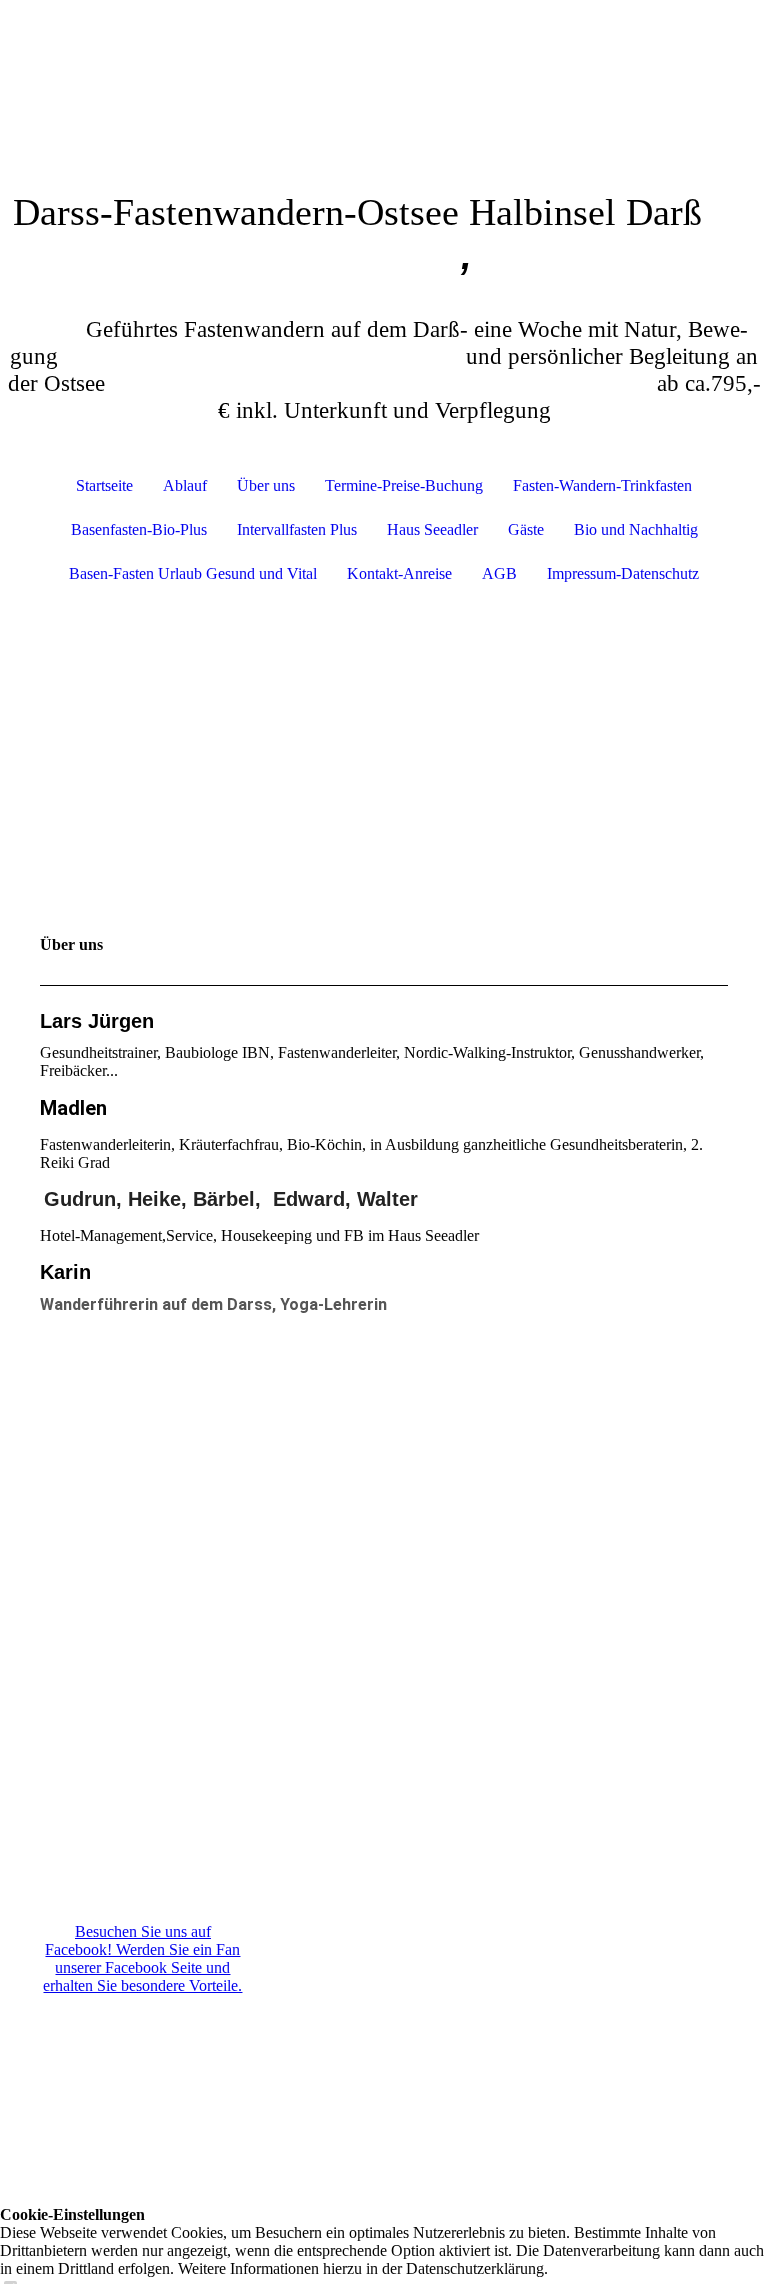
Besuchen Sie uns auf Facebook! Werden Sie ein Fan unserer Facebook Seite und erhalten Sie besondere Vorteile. (142, 1958)
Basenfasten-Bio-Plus (139, 529)
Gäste (526, 529)
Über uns (266, 485)
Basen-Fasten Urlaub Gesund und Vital (193, 573)
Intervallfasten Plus (297, 529)
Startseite (104, 485)
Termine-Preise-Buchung (404, 485)
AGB (499, 573)
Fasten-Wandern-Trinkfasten (602, 485)
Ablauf (185, 485)
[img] (384, 75)
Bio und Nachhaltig (636, 529)
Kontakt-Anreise (399, 573)
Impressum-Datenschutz (623, 573)
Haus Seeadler (432, 529)
